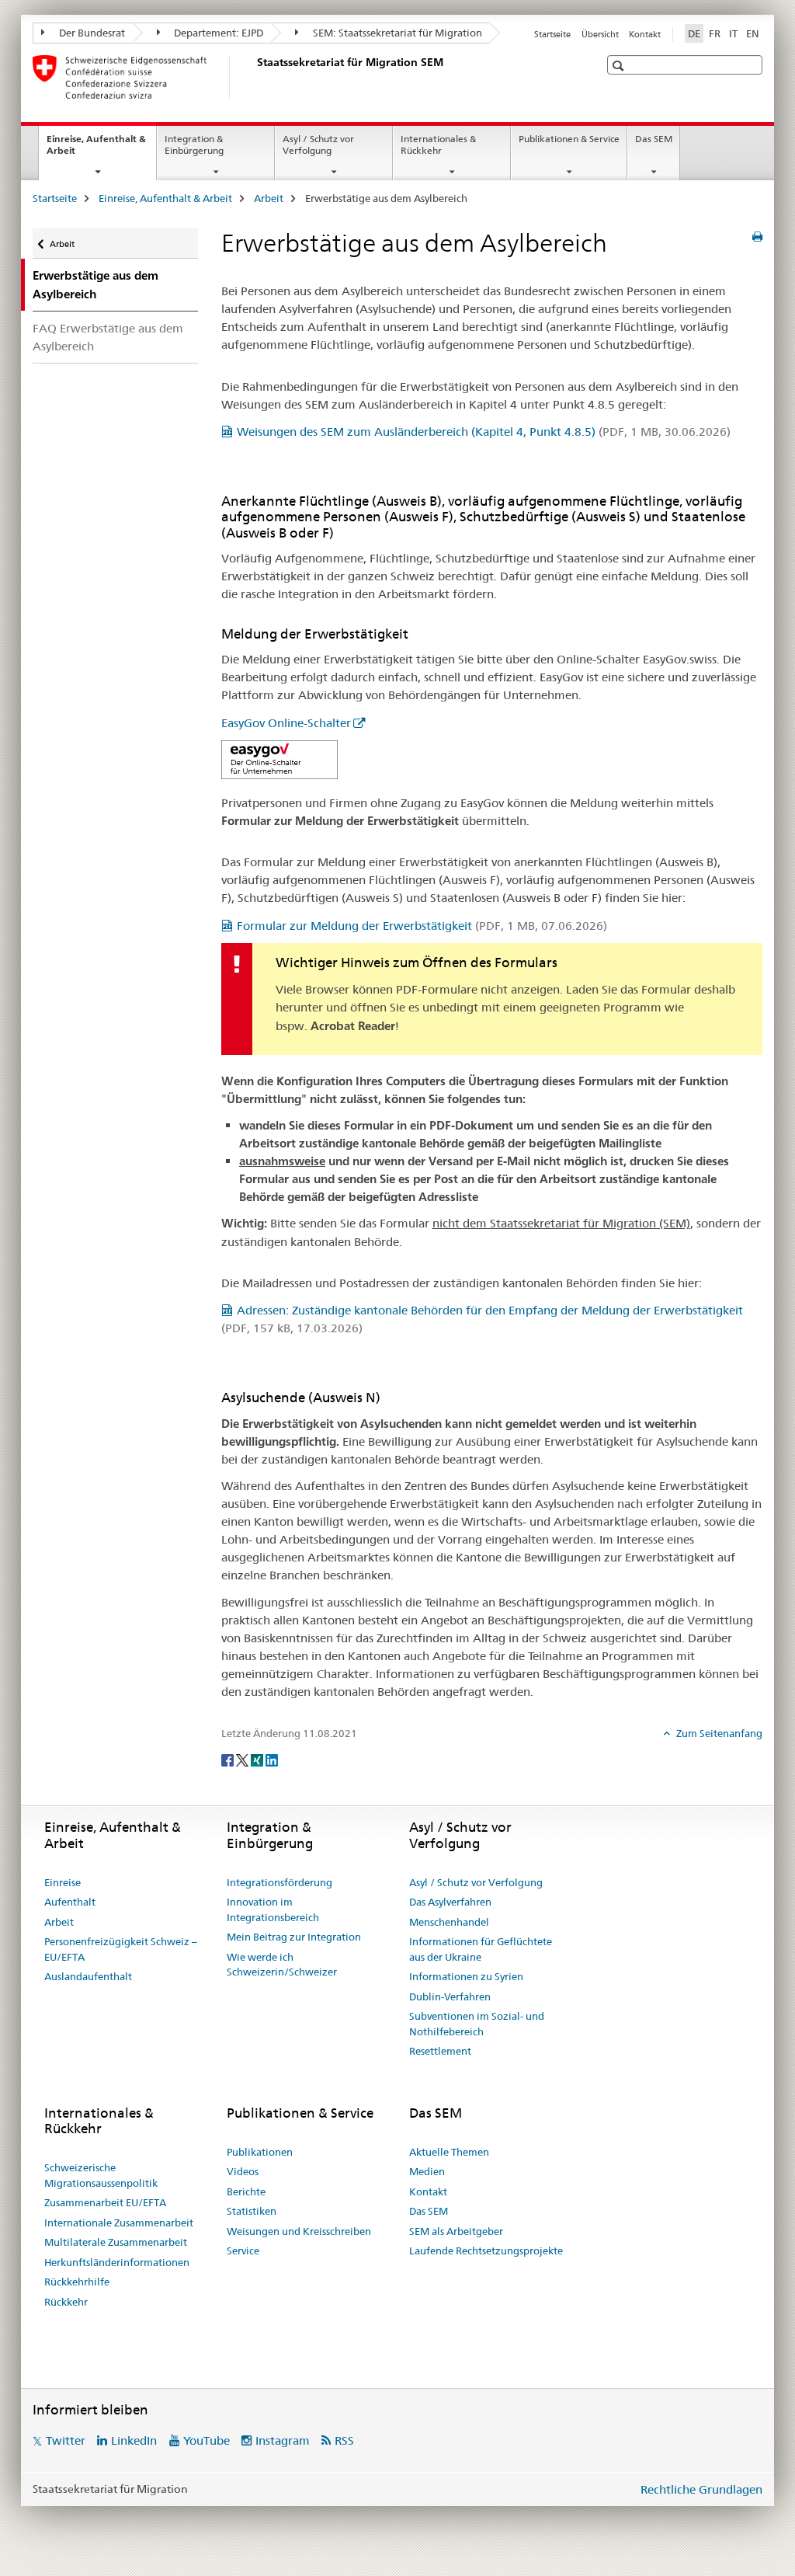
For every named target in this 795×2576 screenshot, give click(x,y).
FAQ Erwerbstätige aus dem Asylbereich (108, 337)
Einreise (62, 1882)
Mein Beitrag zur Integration (294, 1937)
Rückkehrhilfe (77, 2282)
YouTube (207, 2440)
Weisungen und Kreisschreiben (299, 2231)
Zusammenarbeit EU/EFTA (105, 2202)
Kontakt (645, 34)
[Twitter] (243, 1759)
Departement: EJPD (217, 33)
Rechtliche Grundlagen (701, 2489)
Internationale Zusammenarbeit (119, 2223)
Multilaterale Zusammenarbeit (116, 2242)
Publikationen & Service (569, 139)
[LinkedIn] (272, 1759)
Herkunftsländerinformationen (117, 2262)
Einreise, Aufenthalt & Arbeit (96, 150)
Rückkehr (66, 2302)
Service (243, 2251)
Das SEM (654, 139)
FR (715, 33)
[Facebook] (229, 1759)
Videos (243, 2171)
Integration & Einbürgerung (194, 144)
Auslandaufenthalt (88, 1976)
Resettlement (440, 2051)
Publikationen (260, 2152)
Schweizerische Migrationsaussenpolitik (101, 2175)
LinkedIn (134, 2440)
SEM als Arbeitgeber (456, 2231)
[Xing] (258, 1759)
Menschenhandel (449, 1922)
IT (733, 33)
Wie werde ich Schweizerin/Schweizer (282, 1965)
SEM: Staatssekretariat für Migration (396, 33)
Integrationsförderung (279, 1882)
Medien (427, 2171)
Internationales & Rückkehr (438, 144)
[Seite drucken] (757, 237)
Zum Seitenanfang (718, 1733)
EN (753, 33)
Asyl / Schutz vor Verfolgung (318, 144)
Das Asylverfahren (450, 1902)
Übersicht (600, 34)
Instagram (283, 2440)
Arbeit (269, 198)
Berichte (246, 2191)
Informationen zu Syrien (466, 1976)
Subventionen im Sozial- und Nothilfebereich (477, 2024)
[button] (620, 66)
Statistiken (252, 2211)
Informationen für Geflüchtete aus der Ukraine (481, 1949)
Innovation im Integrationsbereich (273, 1909)
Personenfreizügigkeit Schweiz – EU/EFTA (121, 1949)
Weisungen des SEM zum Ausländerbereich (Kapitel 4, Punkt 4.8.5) (484, 432)
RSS (344, 2440)
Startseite (552, 34)
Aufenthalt (70, 1902)
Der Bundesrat (91, 33)
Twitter (66, 2440)
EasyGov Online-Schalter (286, 723)
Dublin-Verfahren (450, 1996)
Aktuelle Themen (449, 2152)
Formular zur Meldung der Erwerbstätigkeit (422, 926)
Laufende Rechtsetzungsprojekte (486, 2251)
